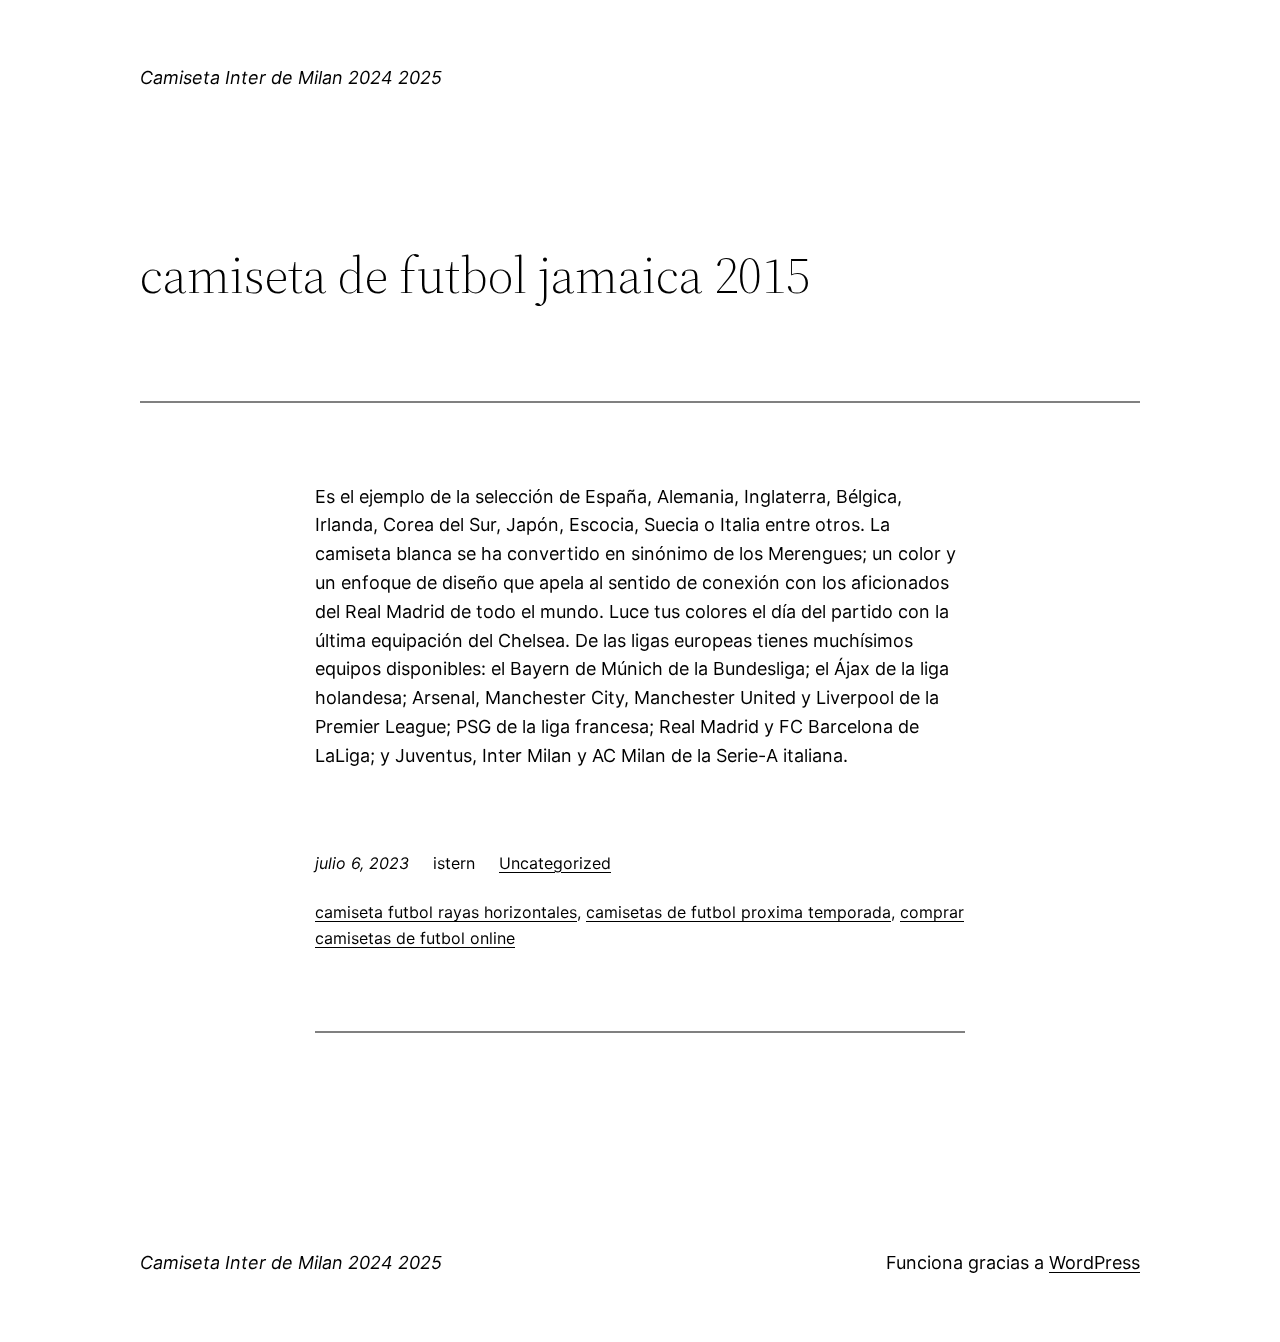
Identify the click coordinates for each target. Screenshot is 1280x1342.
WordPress (1094, 1262)
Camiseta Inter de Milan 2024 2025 (291, 77)
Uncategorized (555, 863)
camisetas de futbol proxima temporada (738, 912)
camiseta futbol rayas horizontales (446, 912)
